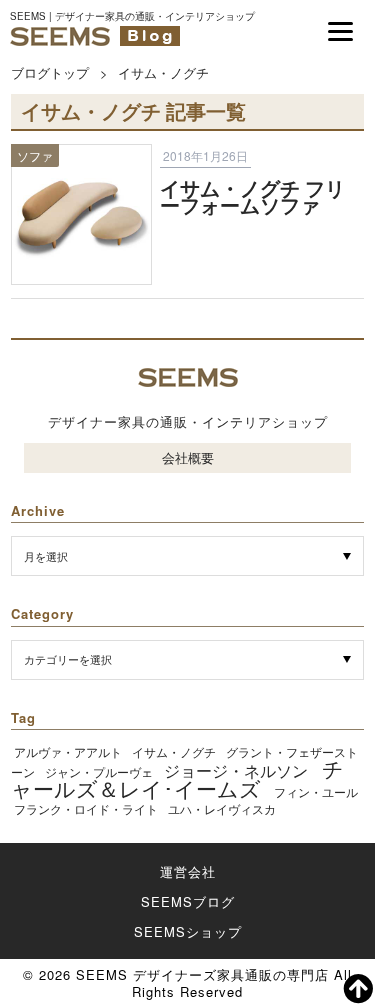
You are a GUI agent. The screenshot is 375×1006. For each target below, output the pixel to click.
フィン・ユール (316, 791)
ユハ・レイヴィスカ (222, 808)
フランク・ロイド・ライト (86, 808)
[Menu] (340, 31)
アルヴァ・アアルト (68, 751)
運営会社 (188, 871)
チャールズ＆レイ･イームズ (177, 778)
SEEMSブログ (188, 901)
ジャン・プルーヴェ (99, 771)
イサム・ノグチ (174, 751)
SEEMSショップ (188, 931)
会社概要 (188, 457)
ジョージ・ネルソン (236, 770)
